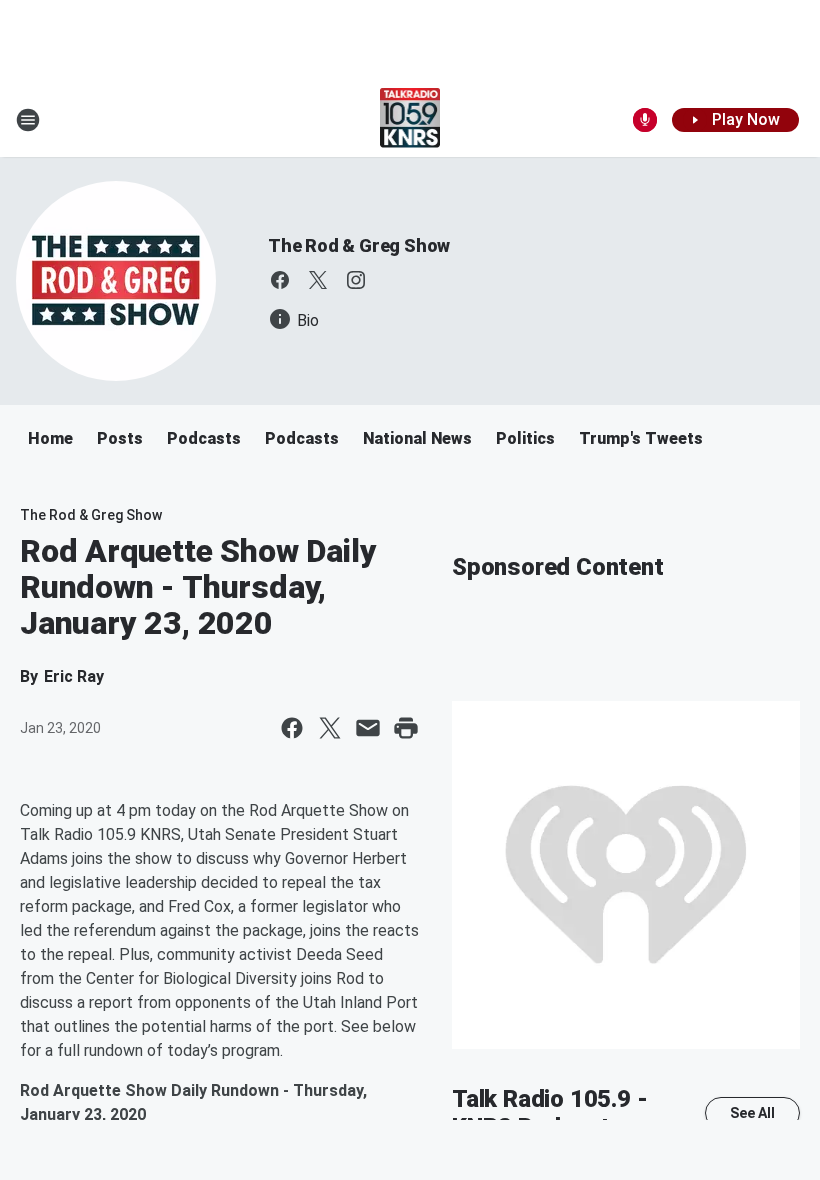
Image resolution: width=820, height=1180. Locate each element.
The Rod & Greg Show (359, 245)
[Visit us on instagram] (356, 280)
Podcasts (204, 438)
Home (50, 438)
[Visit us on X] (318, 280)
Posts (120, 438)
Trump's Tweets (641, 438)
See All (752, 1113)
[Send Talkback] (645, 120)
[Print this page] (406, 728)
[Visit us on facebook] (280, 280)
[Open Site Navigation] (28, 120)
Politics (525, 438)
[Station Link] (410, 120)
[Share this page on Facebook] (292, 728)
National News (417, 438)
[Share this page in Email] (368, 728)
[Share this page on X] (330, 728)
